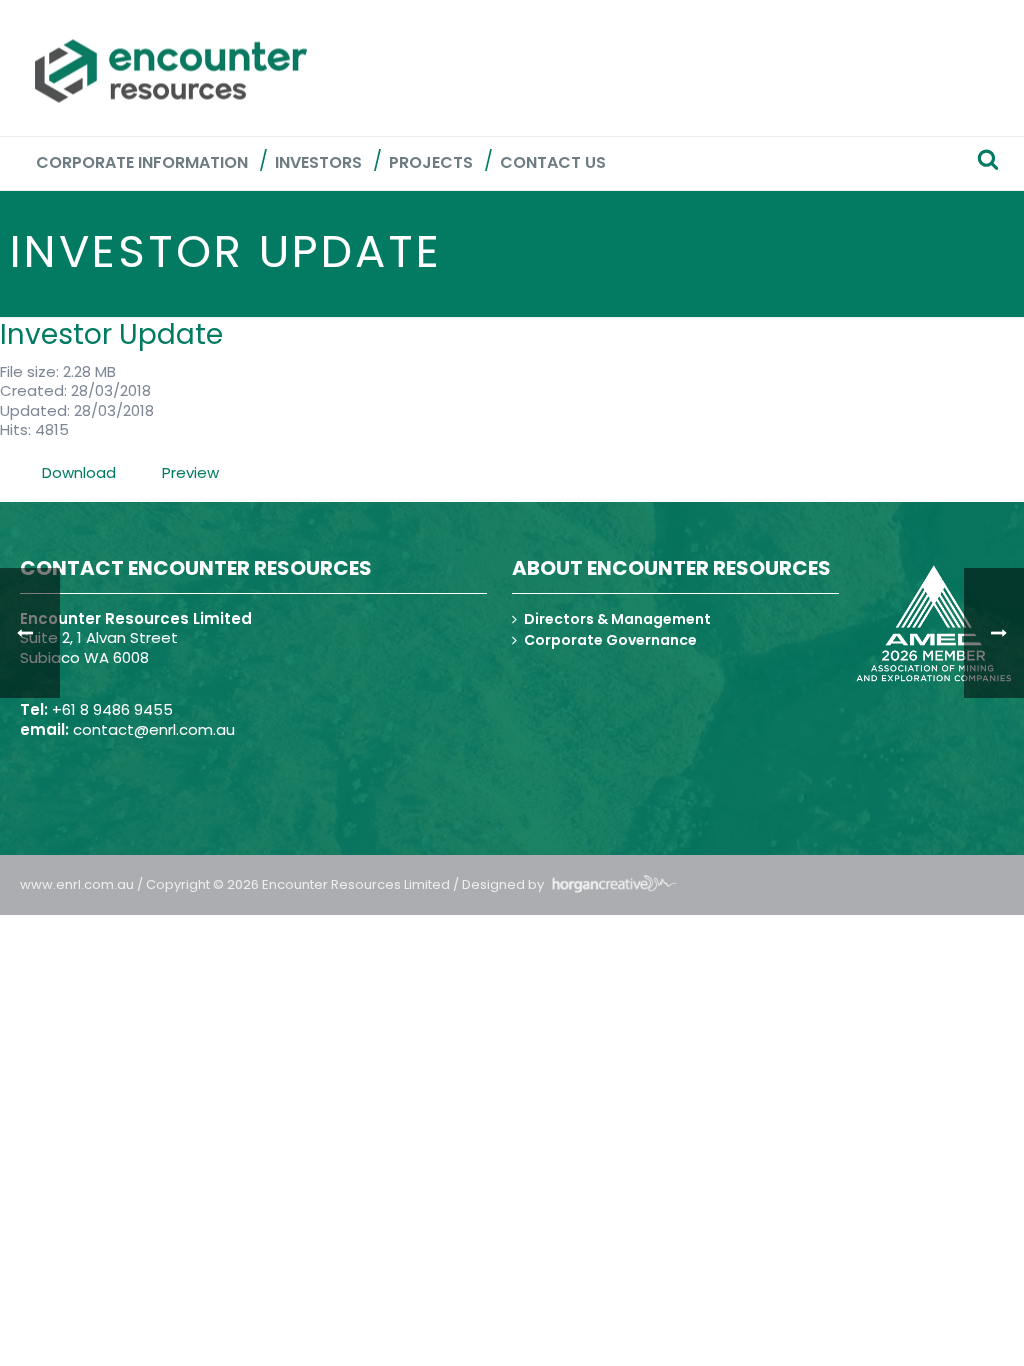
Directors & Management (617, 619)
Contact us (553, 162)
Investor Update (111, 334)
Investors (318, 162)
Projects (431, 162)
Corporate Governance (610, 640)
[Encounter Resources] (171, 71)
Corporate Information (142, 162)
